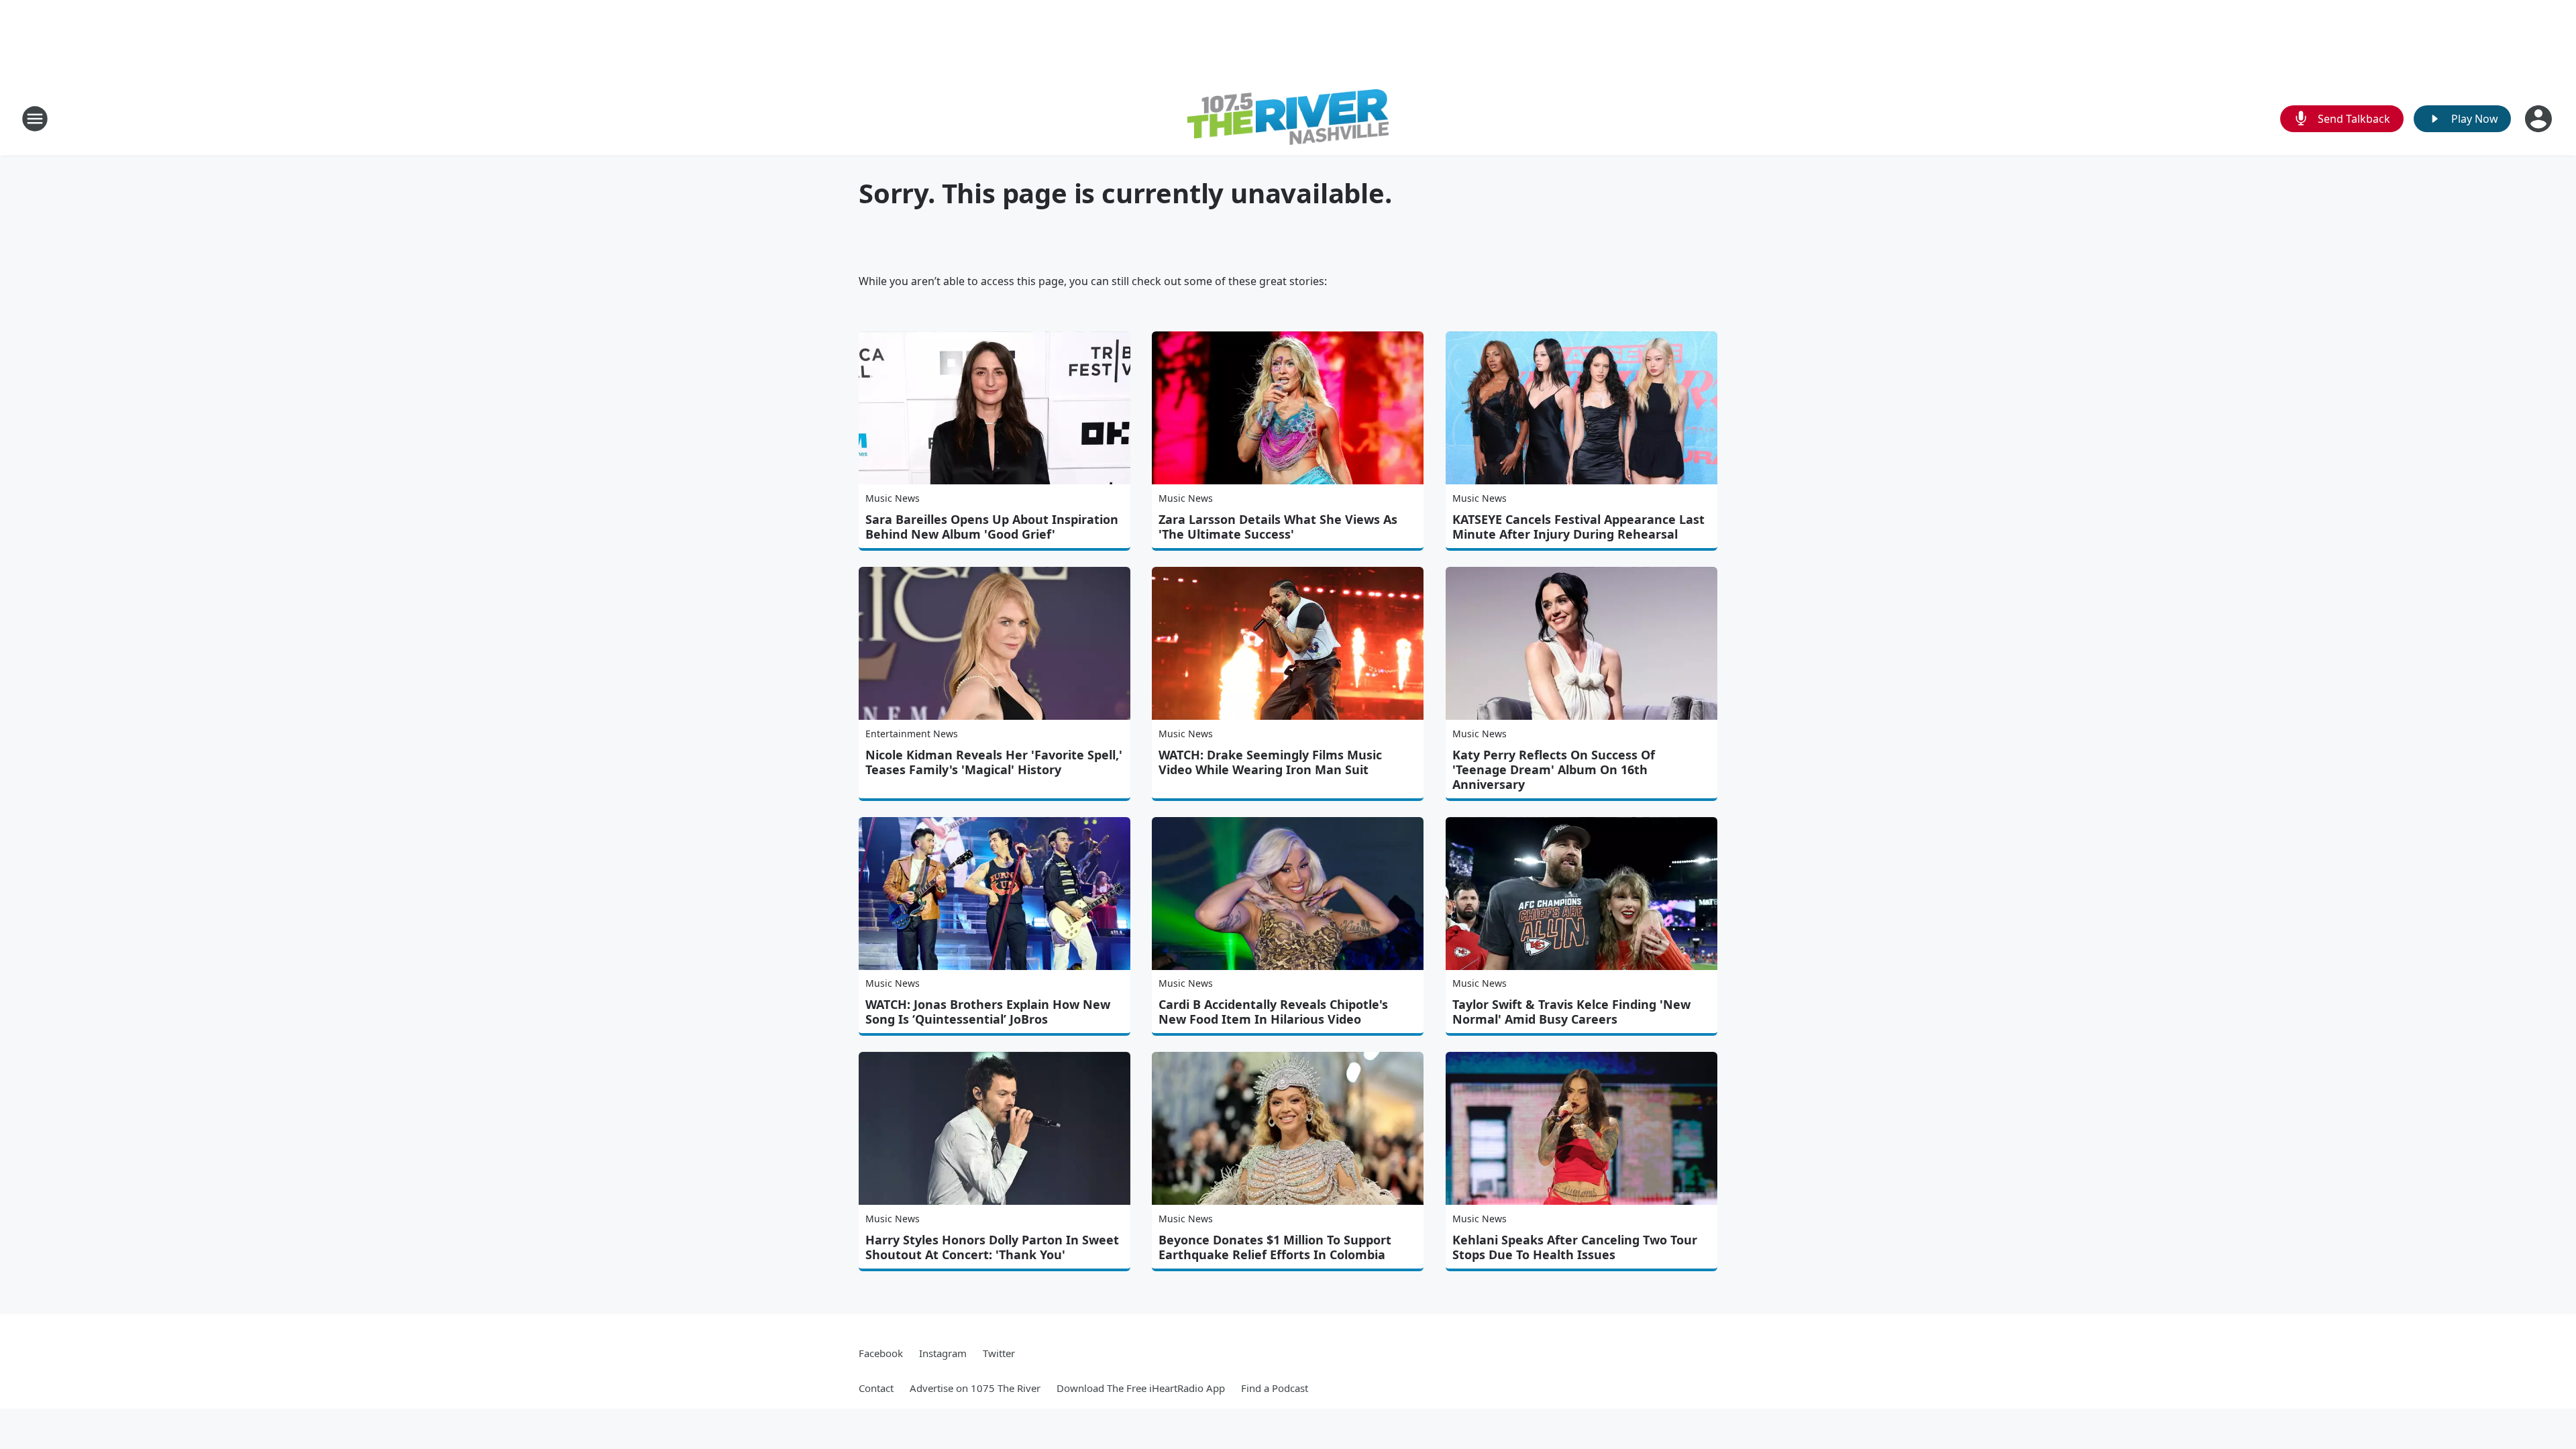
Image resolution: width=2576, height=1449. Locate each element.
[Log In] (2540, 119)
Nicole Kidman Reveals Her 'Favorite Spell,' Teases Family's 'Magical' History (994, 762)
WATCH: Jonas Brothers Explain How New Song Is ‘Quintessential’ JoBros (988, 1012)
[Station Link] (1288, 119)
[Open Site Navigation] (35, 119)
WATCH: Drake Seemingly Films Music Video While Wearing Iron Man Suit (1270, 762)
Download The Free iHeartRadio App (1141, 1388)
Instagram (943, 1353)
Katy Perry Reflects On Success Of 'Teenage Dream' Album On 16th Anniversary (1554, 769)
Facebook (881, 1353)
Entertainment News (912, 734)
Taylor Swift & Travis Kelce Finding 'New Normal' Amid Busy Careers (1571, 1012)
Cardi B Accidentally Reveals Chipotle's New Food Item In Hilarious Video (1273, 1012)
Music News (893, 498)
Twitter (999, 1353)
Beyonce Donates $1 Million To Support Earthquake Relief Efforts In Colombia (1275, 1247)
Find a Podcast (1275, 1388)
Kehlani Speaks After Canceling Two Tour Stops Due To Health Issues (1575, 1247)
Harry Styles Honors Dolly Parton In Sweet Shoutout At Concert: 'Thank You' (992, 1247)
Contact (876, 1388)
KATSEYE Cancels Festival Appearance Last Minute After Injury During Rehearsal (1578, 527)
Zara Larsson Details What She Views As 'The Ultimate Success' (1278, 527)
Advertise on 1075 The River (975, 1388)
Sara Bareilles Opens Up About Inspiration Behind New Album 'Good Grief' (992, 527)
